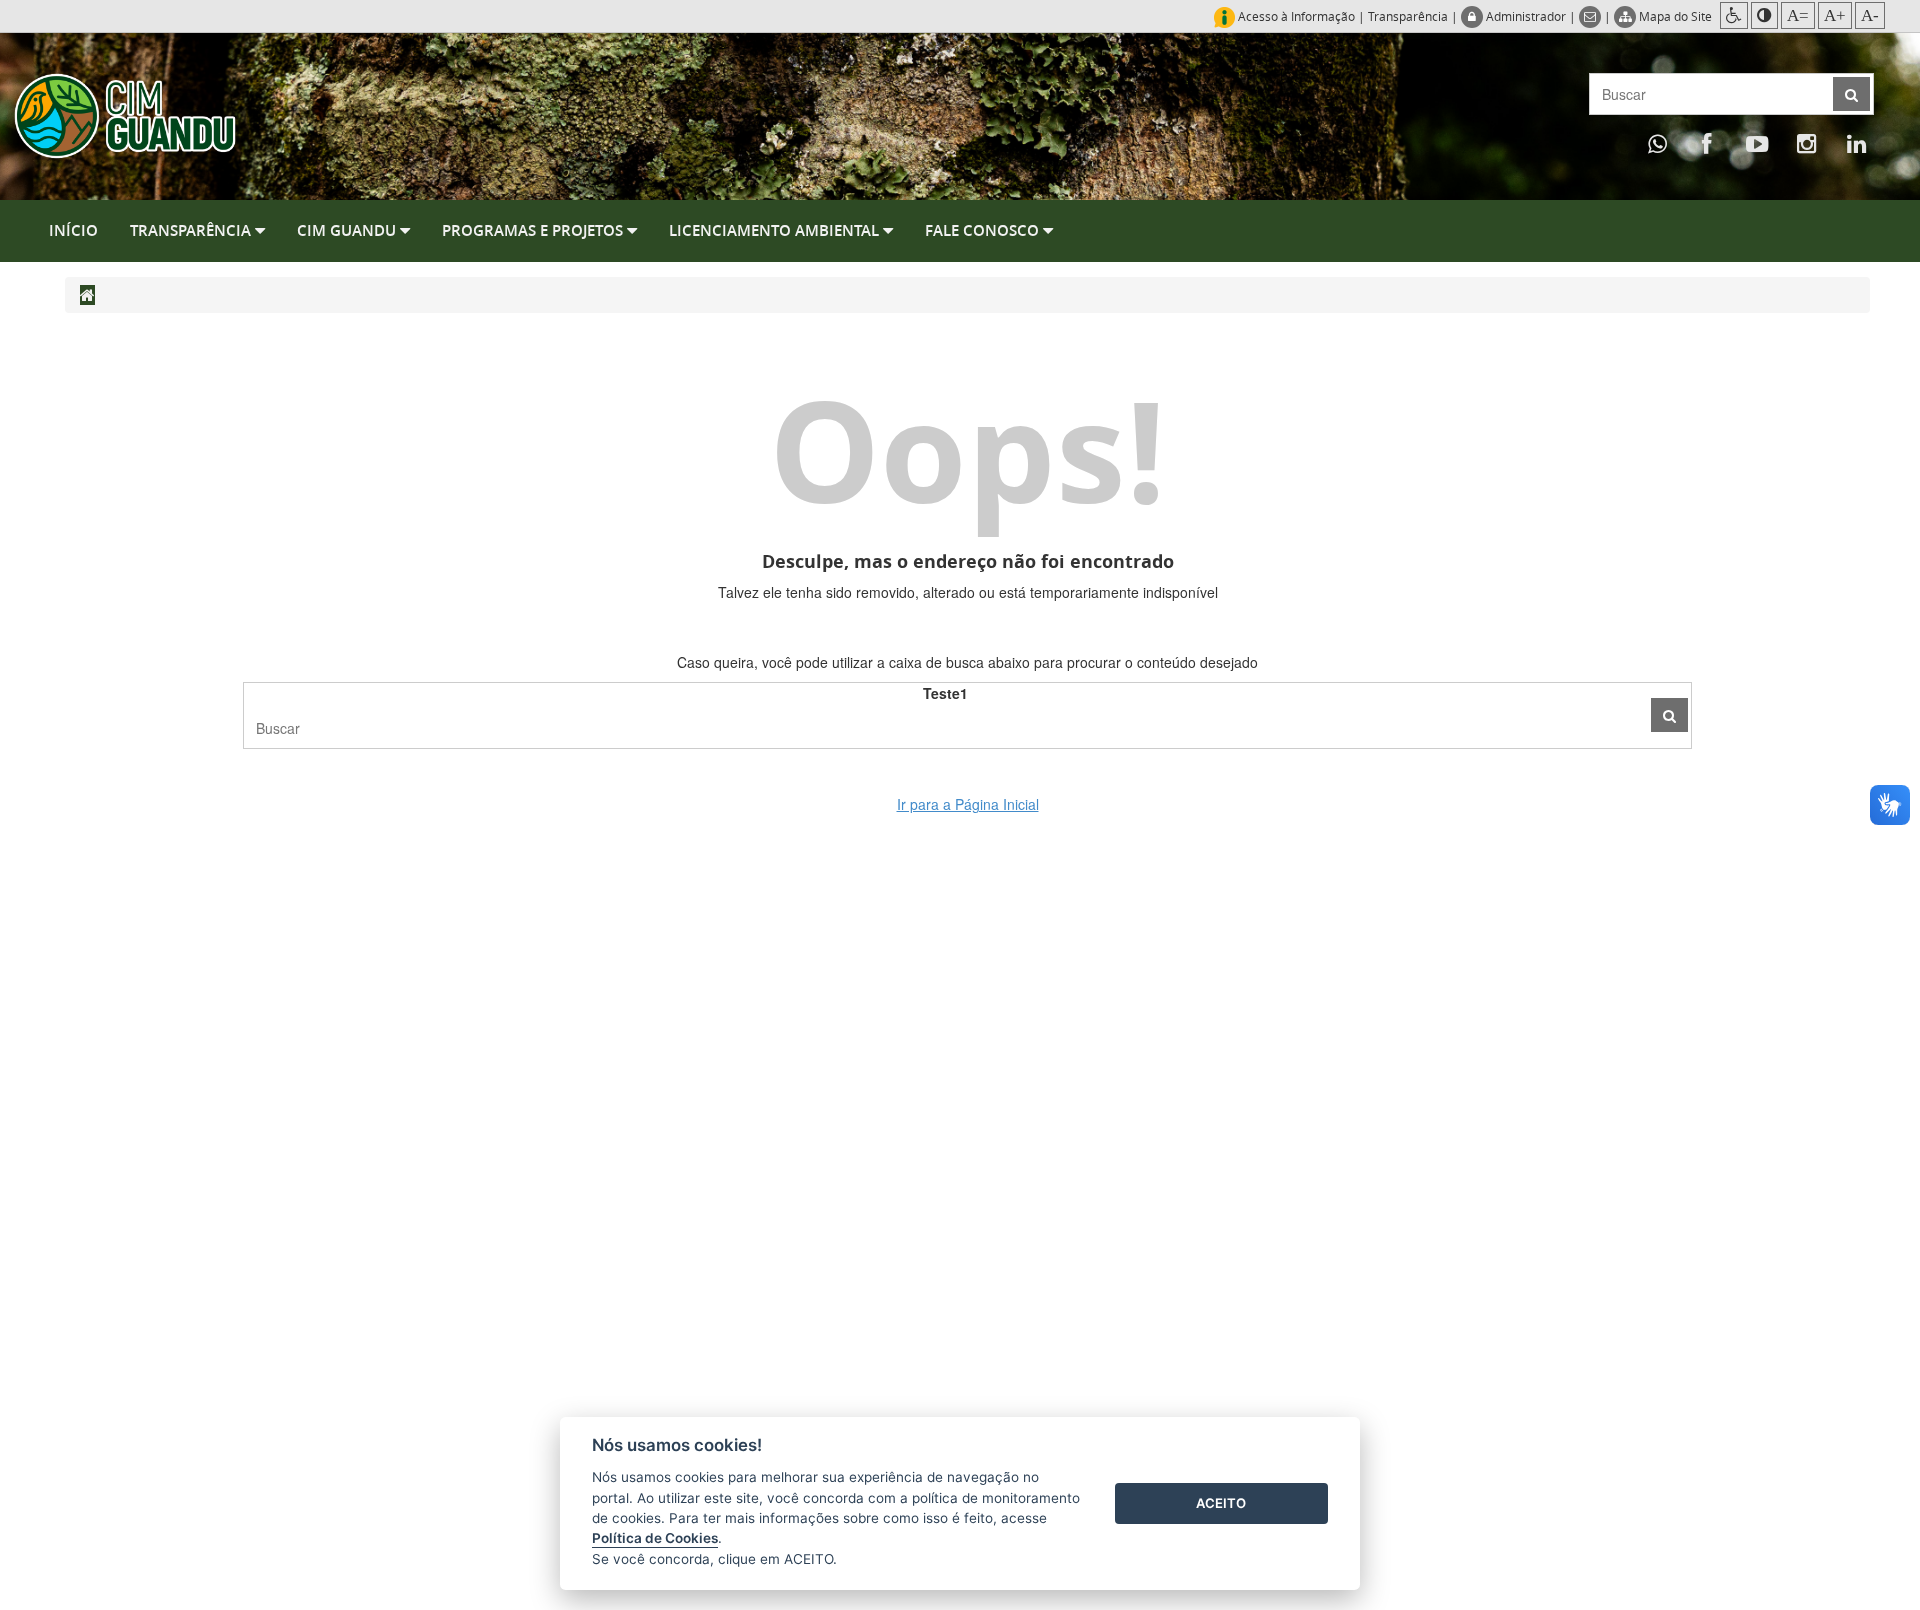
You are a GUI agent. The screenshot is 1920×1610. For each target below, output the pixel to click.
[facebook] (1707, 143)
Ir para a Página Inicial (968, 804)
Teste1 (945, 693)
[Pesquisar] (1851, 94)
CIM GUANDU (348, 230)
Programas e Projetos (534, 230)
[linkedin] (1857, 143)
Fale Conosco (984, 230)
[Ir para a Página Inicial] (125, 114)
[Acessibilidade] (1734, 15)
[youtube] (1757, 143)
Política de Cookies (655, 1538)
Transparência (1408, 16)
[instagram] (1807, 143)
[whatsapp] (1657, 143)
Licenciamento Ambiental (776, 230)
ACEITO (1221, 1503)
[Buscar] (1669, 715)
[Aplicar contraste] (1764, 15)
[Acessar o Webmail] (1591, 16)
